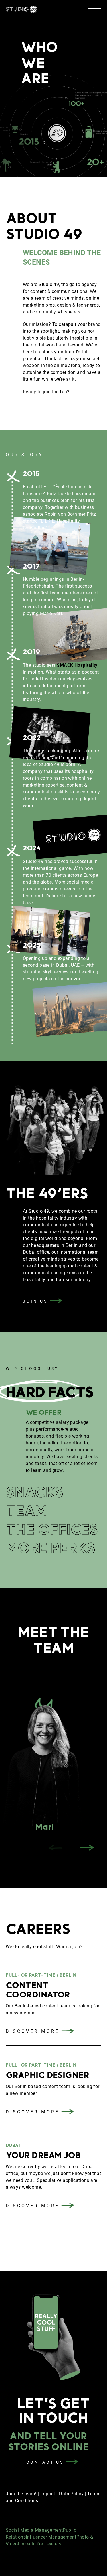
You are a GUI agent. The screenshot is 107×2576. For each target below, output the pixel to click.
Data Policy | (73, 2494)
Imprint (48, 2494)
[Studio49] (21, 10)
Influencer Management (51, 2537)
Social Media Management (34, 2530)
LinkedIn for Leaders (40, 2544)
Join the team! (22, 2494)
